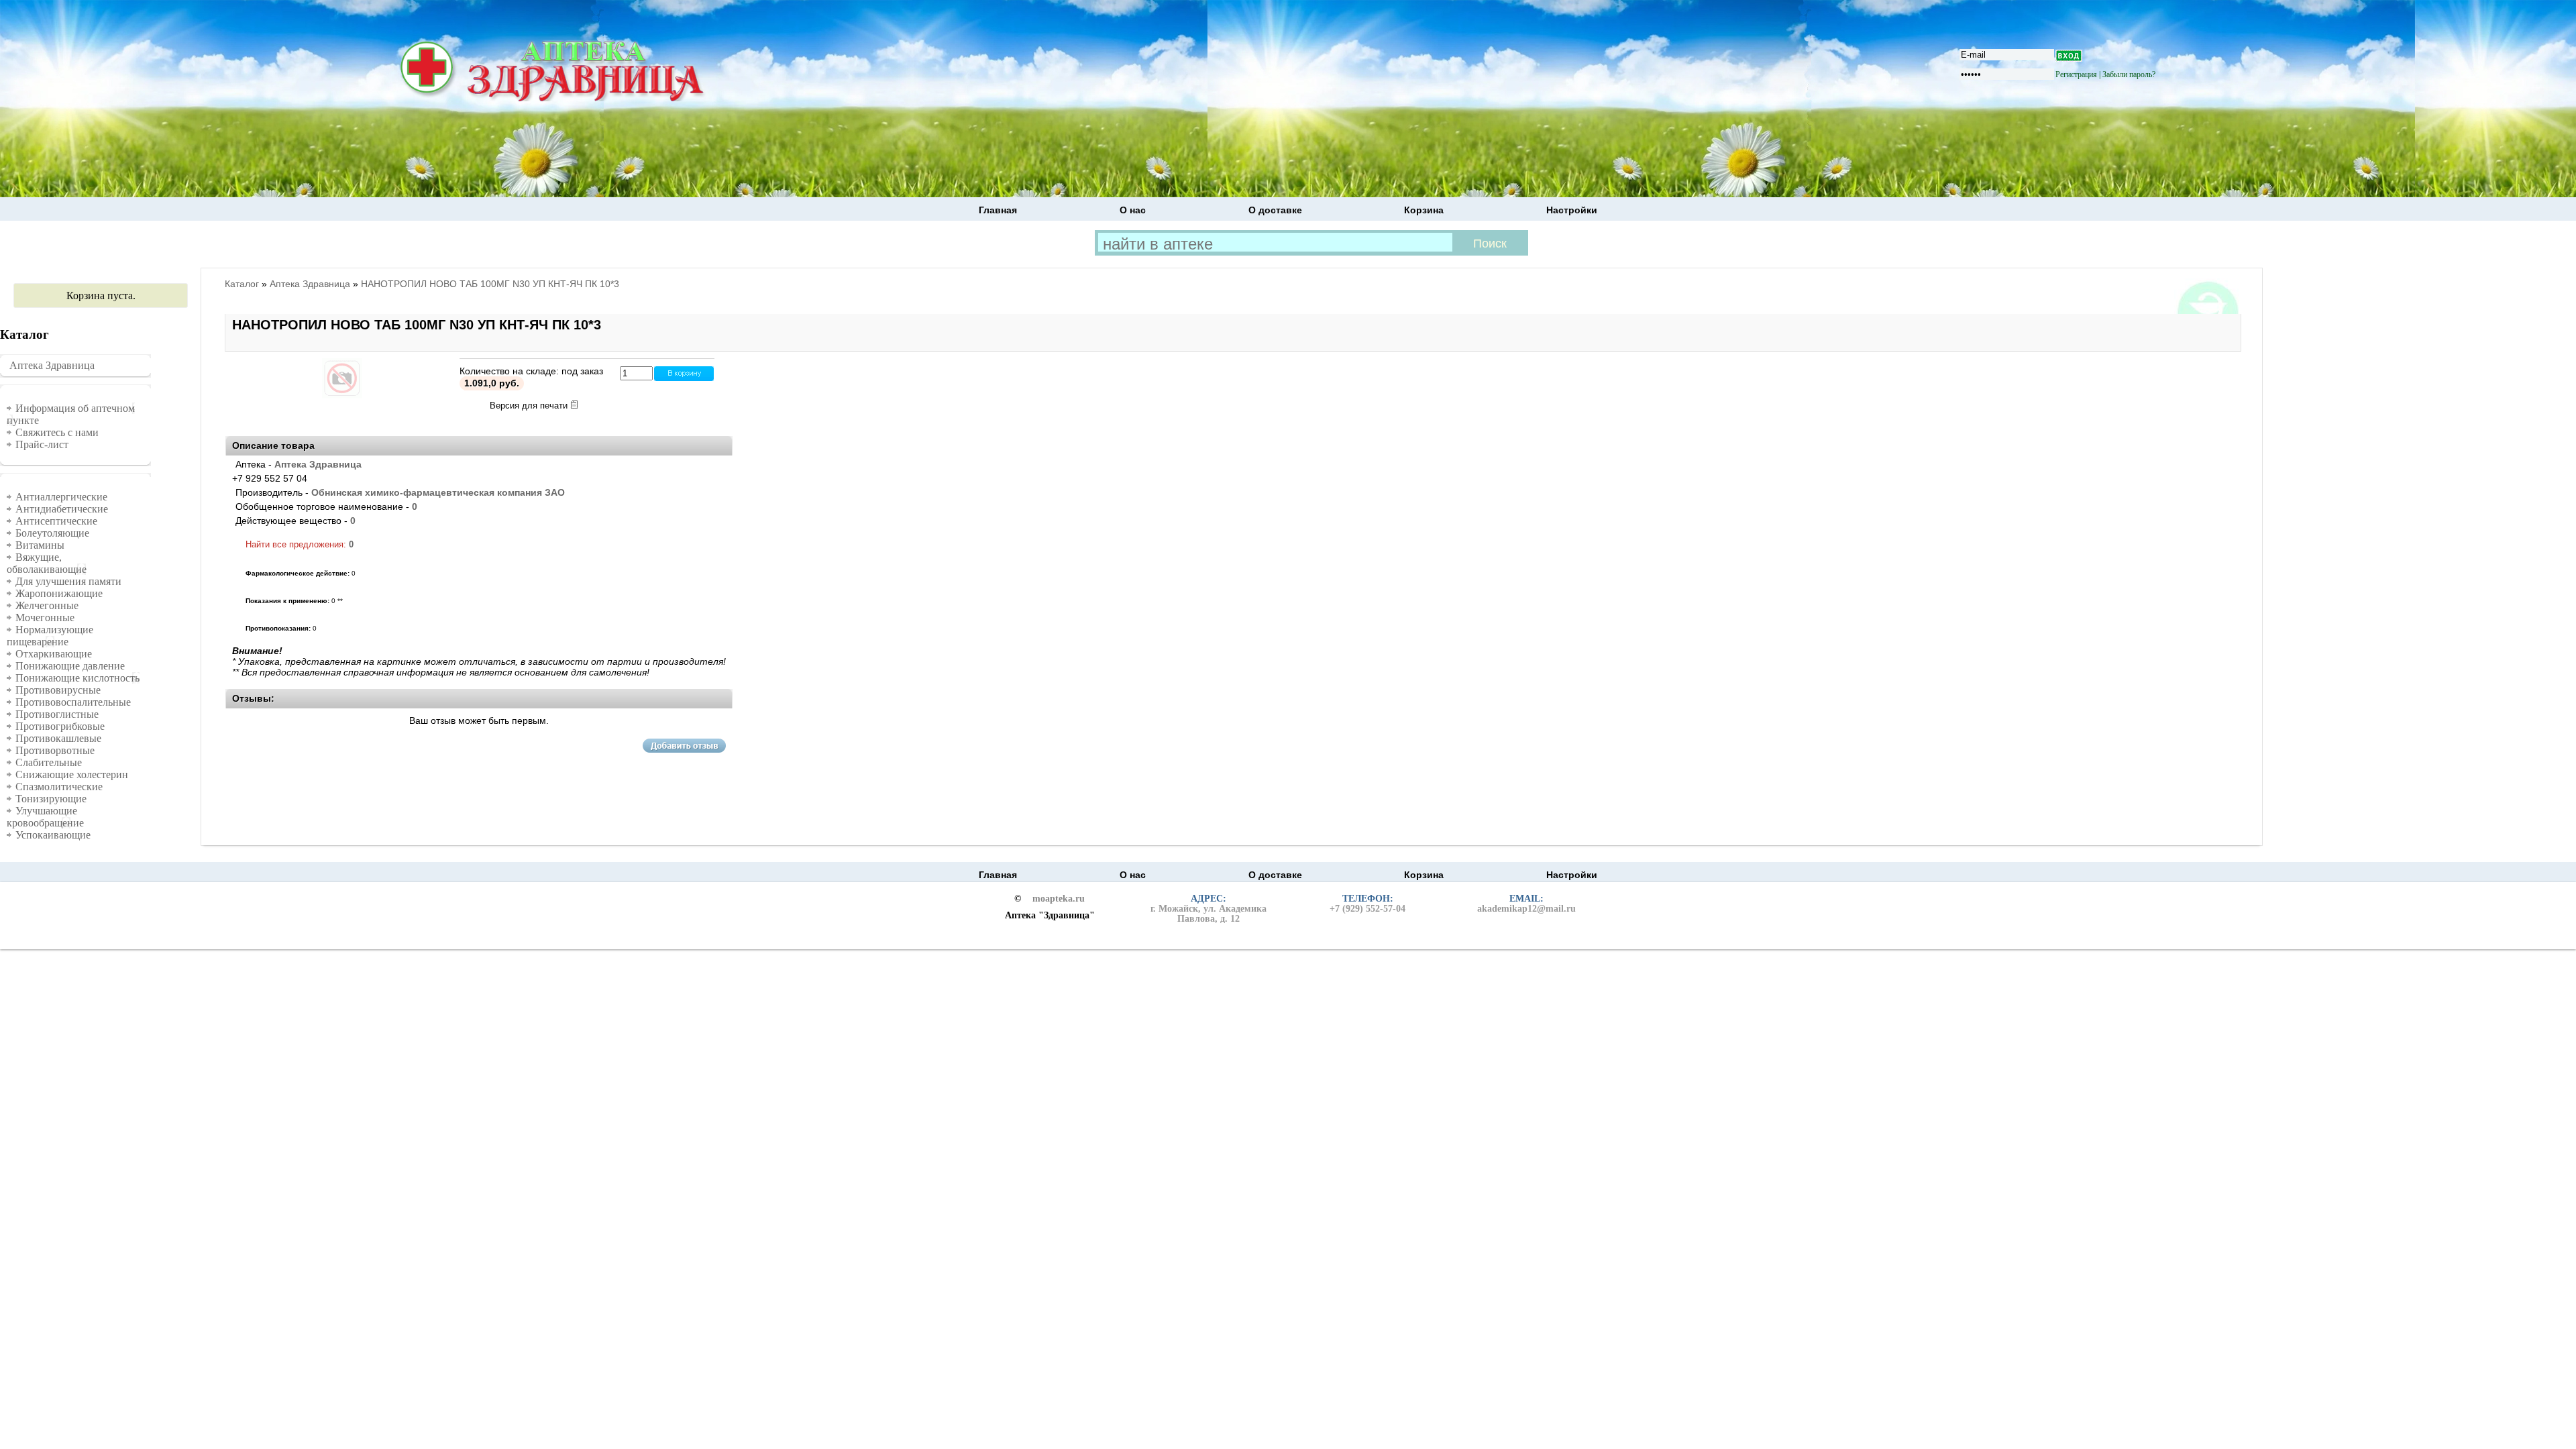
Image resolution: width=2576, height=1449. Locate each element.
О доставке (1275, 210)
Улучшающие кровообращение (45, 817)
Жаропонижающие (59, 593)
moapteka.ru (1059, 899)
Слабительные (49, 762)
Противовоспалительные (73, 702)
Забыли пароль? (2129, 74)
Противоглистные (57, 714)
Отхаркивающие (54, 654)
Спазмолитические (59, 787)
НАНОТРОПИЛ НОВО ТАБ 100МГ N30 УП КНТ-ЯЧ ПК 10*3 (490, 284)
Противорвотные (55, 750)
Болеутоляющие (52, 533)
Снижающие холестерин (72, 774)
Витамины (40, 545)
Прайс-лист (42, 444)
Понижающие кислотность (77, 678)
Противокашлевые (58, 738)
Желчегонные (47, 605)
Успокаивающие (53, 835)
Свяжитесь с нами (57, 432)
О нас (1133, 210)
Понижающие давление (70, 666)
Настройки (1572, 210)
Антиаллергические (61, 497)
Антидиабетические (62, 509)
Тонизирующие (51, 799)
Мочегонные (45, 618)
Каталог (242, 284)
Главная (998, 210)
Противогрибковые (60, 726)
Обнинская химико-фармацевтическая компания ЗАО (438, 492)
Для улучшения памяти (68, 581)
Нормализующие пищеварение (50, 636)
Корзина (1424, 210)
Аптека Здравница (52, 365)
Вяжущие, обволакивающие (47, 563)
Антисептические (56, 521)
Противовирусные (58, 690)
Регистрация (2076, 74)
